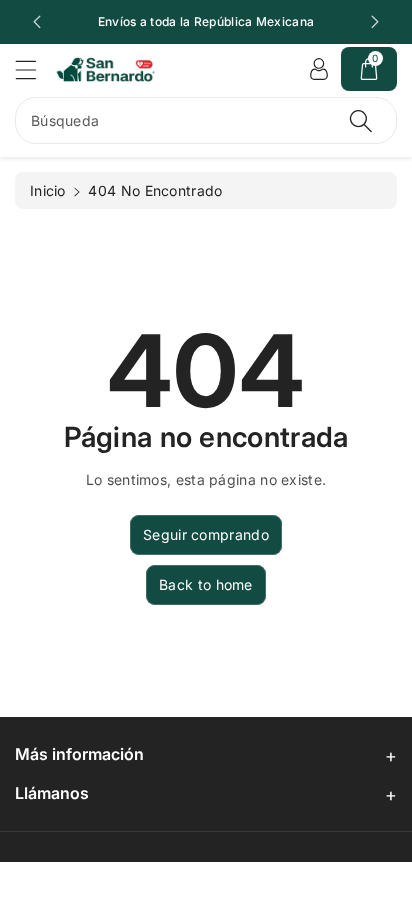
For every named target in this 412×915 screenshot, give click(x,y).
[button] (35, 69)
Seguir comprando (206, 534)
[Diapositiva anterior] (37, 22)
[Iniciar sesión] (319, 69)
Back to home (206, 584)
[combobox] (206, 120)
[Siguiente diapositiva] (375, 22)
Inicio (48, 190)
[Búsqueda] (361, 120)
